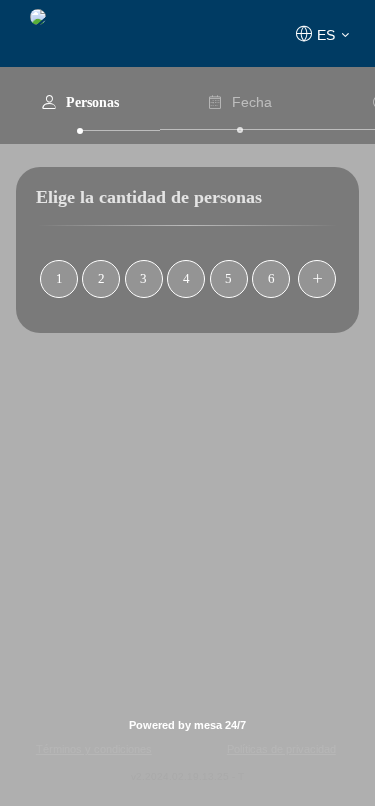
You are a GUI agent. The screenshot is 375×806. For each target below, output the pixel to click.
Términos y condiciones (94, 749)
